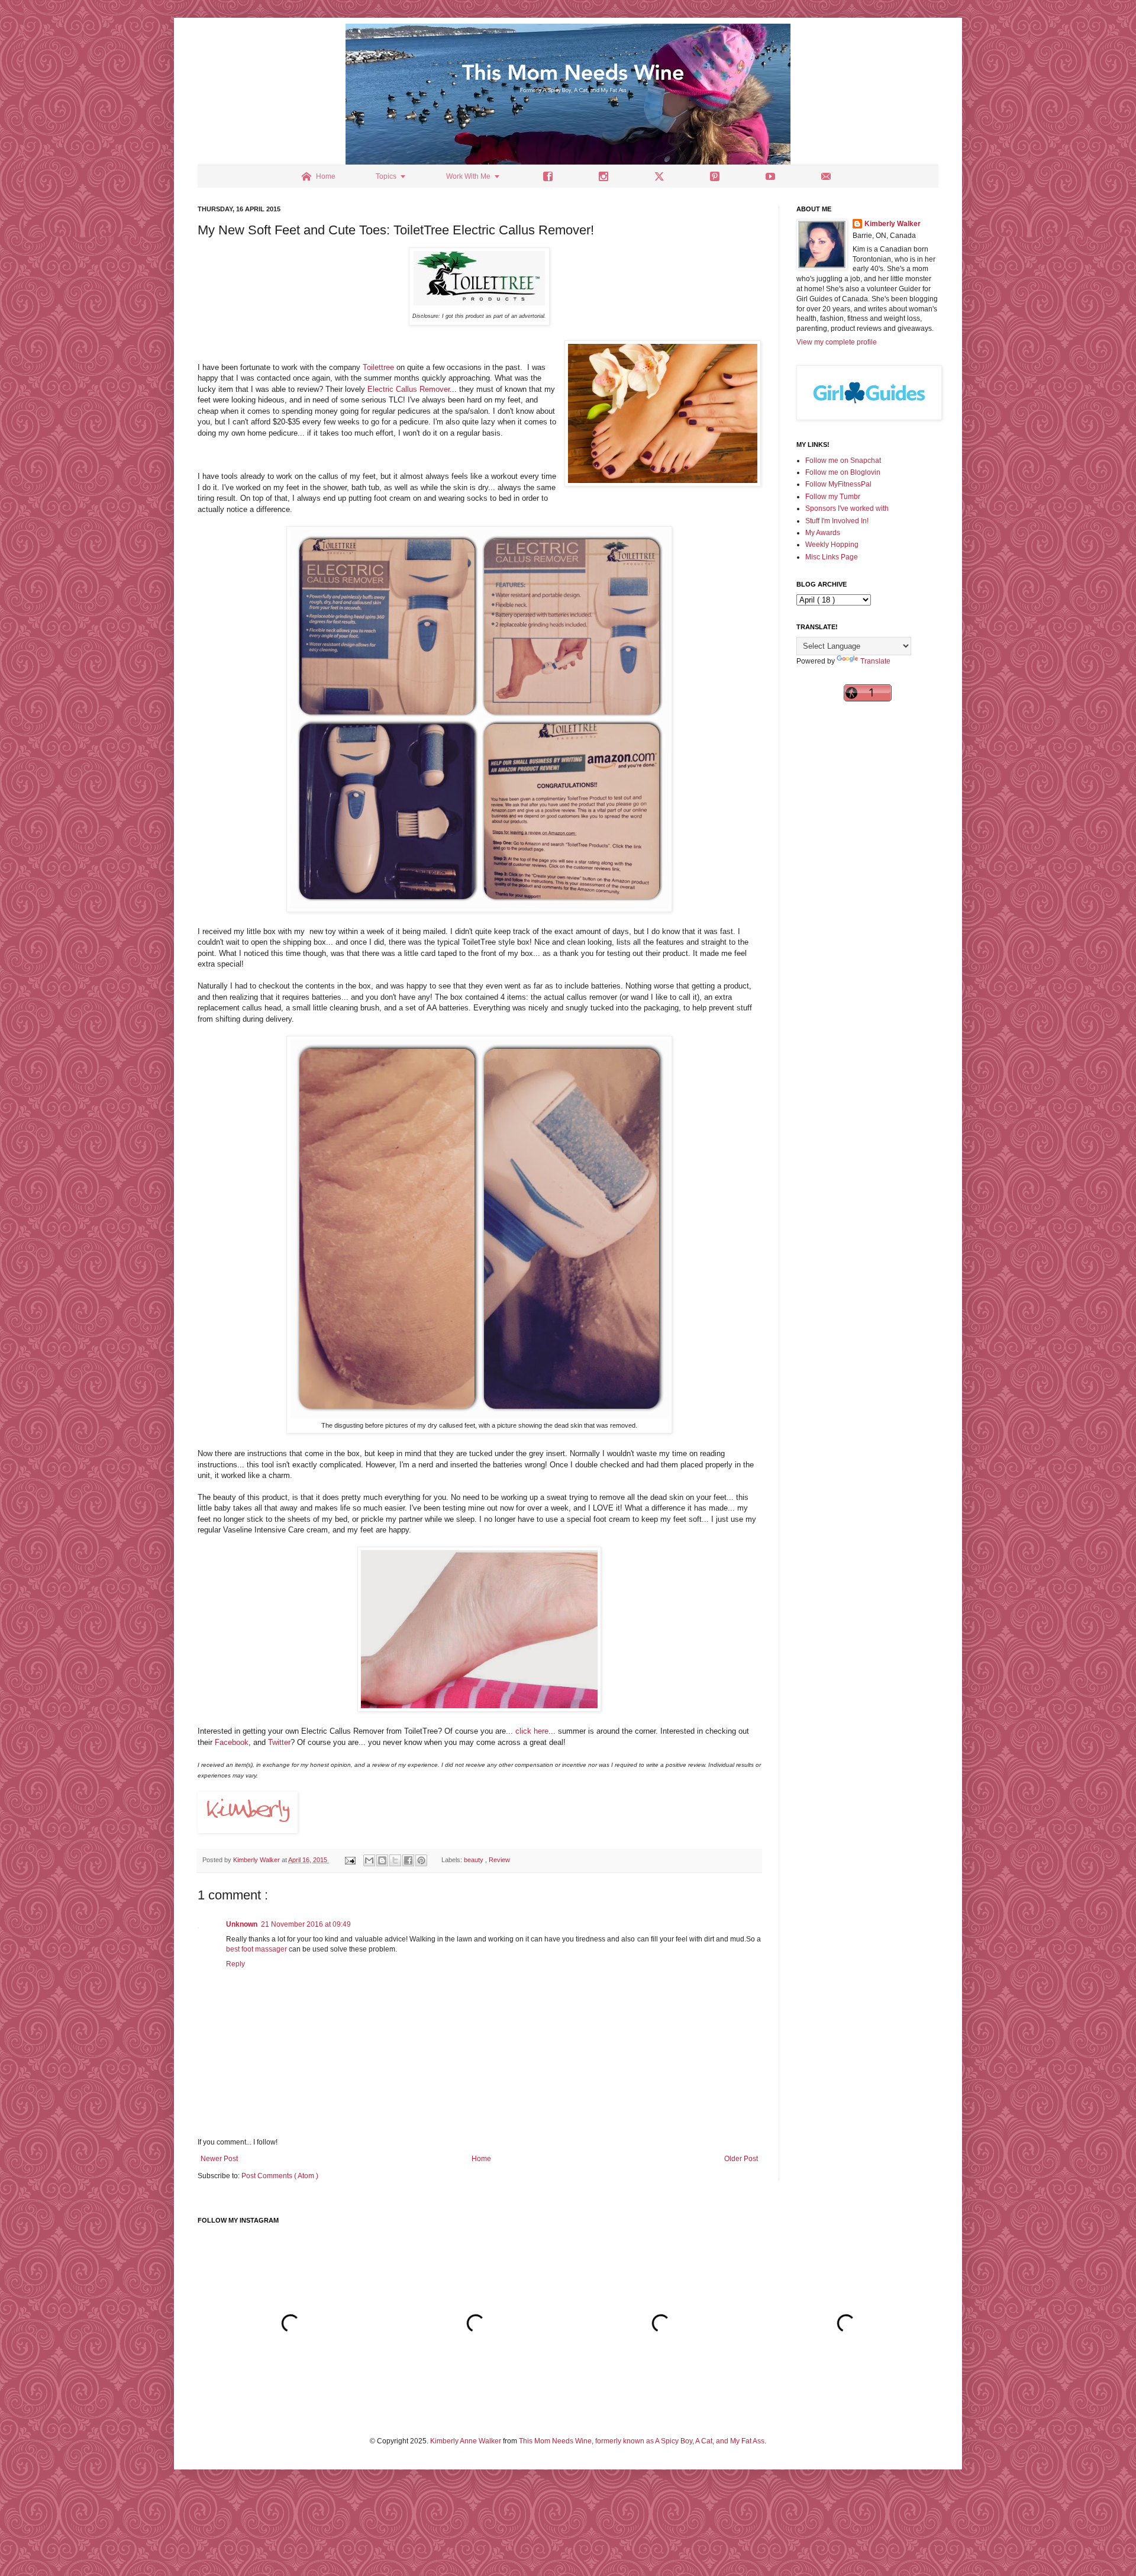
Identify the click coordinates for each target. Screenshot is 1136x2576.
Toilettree (378, 367)
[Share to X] (395, 1860)
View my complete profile (837, 342)
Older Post (741, 2159)
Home (481, 2159)
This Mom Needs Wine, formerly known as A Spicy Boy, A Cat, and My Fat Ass (642, 2441)
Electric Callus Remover (409, 389)
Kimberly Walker (893, 224)
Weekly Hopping (832, 545)
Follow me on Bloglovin (843, 472)
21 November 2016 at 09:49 (306, 1924)
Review (499, 1860)
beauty (475, 1860)
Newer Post (219, 2159)
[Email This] (369, 1860)
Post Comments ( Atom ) (280, 2176)
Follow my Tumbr (833, 497)
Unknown (242, 1924)
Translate (875, 661)
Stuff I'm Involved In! (837, 521)
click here (532, 1731)
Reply (235, 1964)
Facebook (232, 1742)
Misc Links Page (832, 557)
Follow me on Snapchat (843, 461)
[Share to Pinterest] (421, 1860)
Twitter (279, 1742)
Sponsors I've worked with (847, 508)
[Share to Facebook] (408, 1860)
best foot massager (256, 1949)
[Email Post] (350, 1860)
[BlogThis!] (382, 1860)
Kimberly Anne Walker (466, 2441)
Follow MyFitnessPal (838, 484)
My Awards (823, 533)
